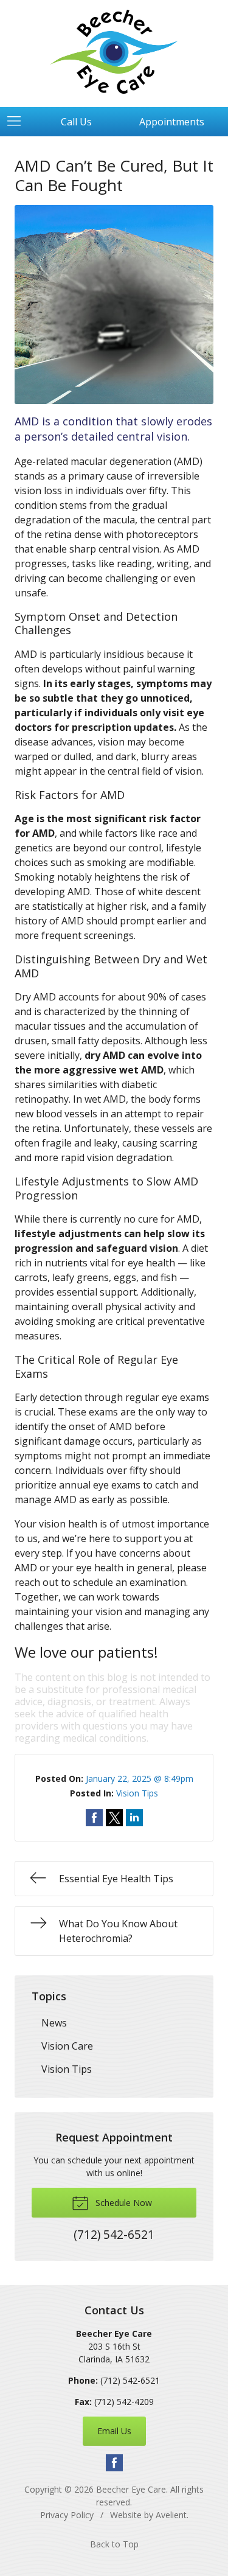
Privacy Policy (67, 2515)
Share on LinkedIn (134, 1818)
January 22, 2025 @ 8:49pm (140, 1778)
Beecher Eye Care (131, 2489)
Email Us (114, 2431)
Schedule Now (123, 2203)
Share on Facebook (94, 1818)
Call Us (76, 122)
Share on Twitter (114, 1818)
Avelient (171, 2515)
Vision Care (67, 2046)
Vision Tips (137, 1793)
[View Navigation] (18, 122)
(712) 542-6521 (130, 2380)
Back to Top (114, 2544)
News (54, 2023)
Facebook (114, 2463)
